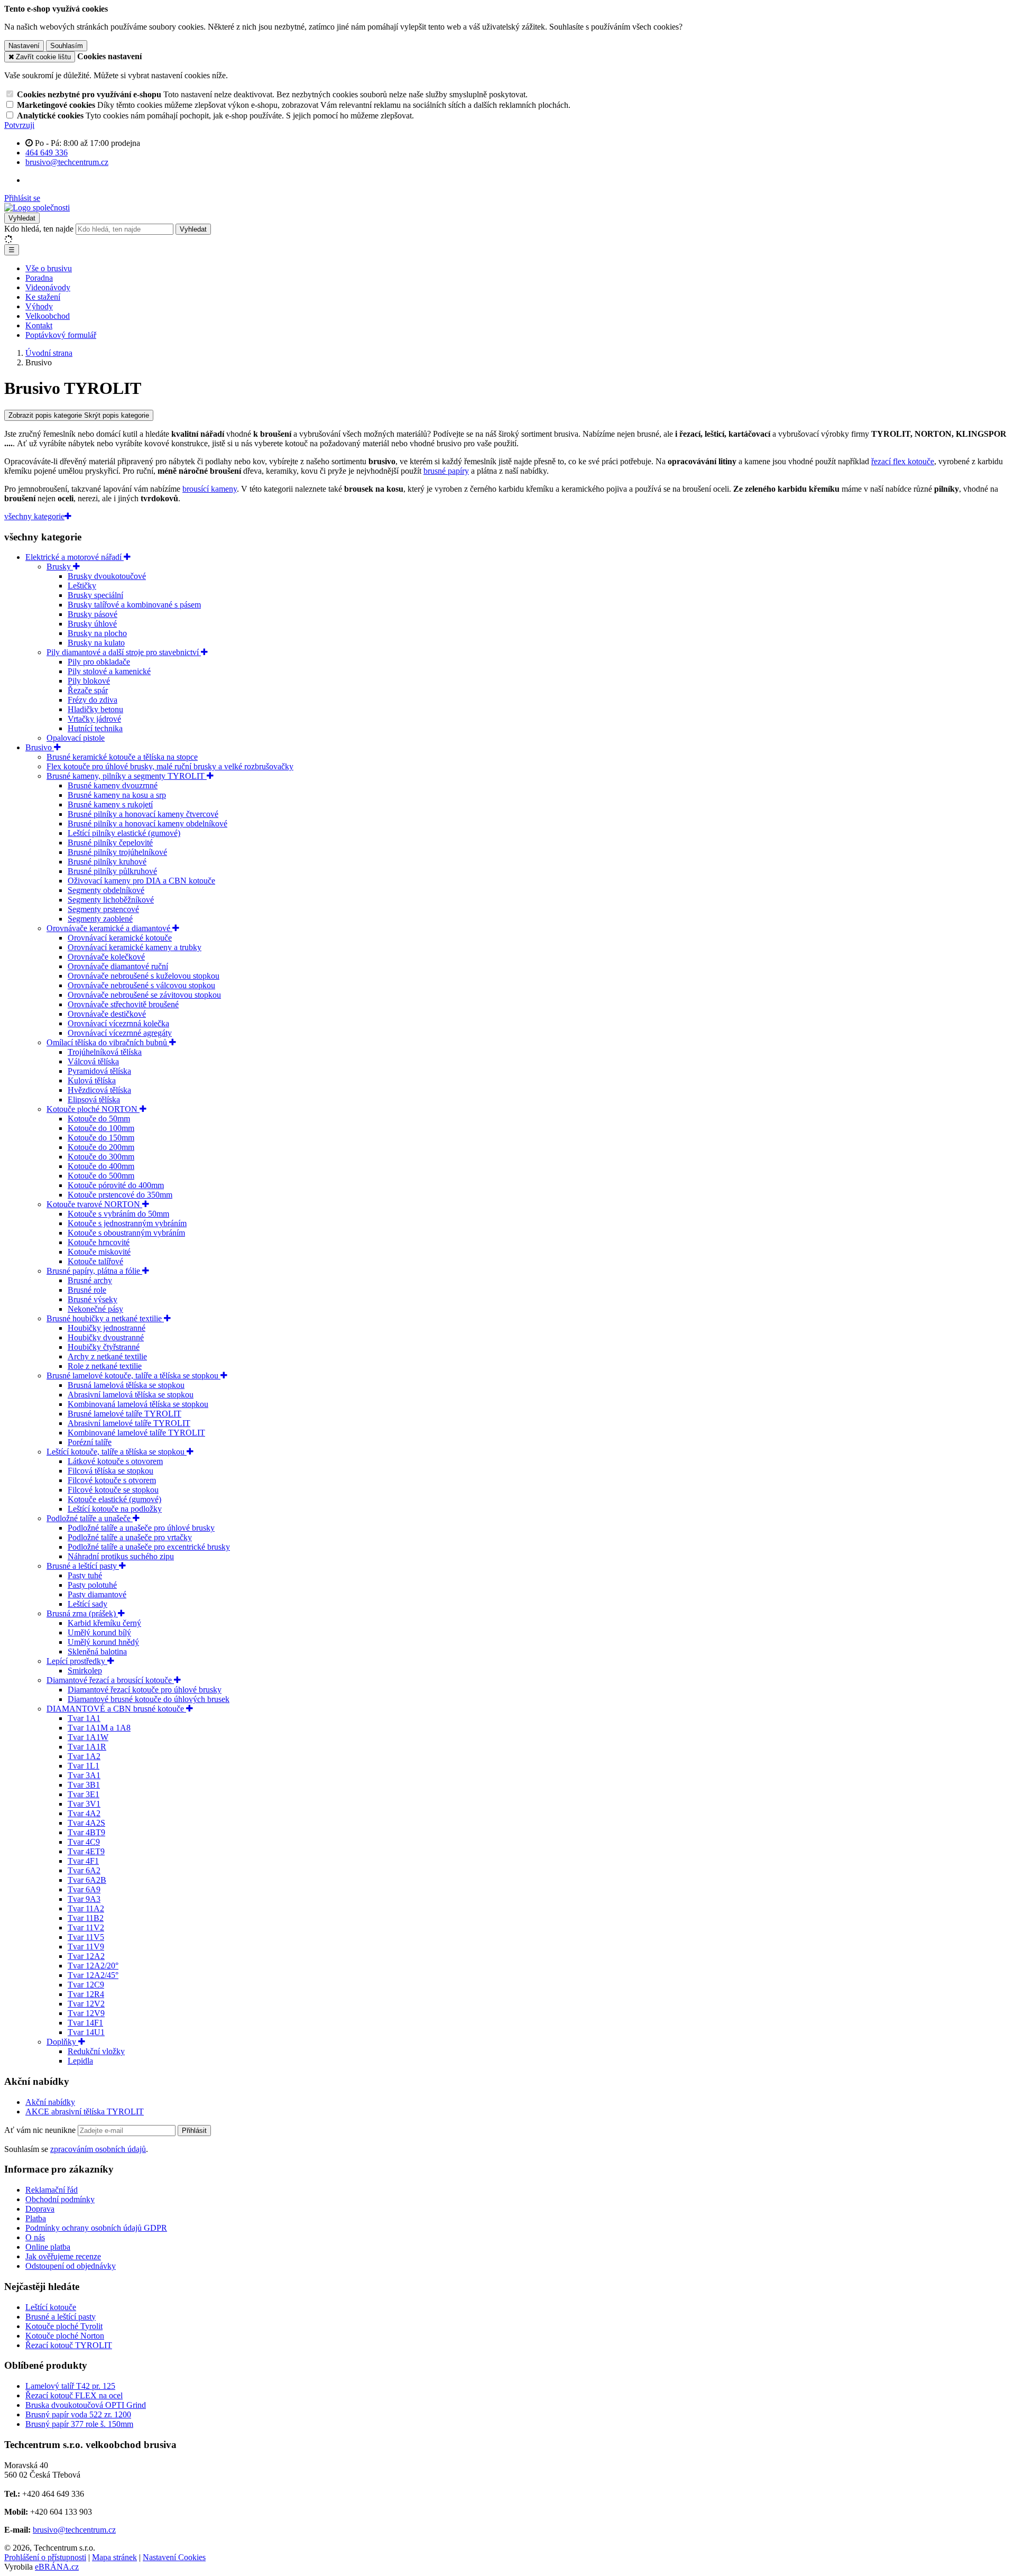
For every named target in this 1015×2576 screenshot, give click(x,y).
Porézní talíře (90, 1442)
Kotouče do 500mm (101, 1176)
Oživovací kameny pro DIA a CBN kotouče (141, 881)
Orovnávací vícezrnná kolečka (118, 1023)
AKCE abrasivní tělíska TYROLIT (85, 2112)
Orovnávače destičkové (107, 1014)
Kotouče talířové (95, 1261)
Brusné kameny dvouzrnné (113, 785)
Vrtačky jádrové (94, 719)
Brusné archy (90, 1280)
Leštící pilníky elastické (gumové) (124, 833)
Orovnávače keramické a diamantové (109, 928)
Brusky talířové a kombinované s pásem (134, 605)
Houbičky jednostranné (107, 1328)
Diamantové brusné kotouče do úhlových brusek (149, 1699)
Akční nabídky (50, 2102)
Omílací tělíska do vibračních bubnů (108, 1042)
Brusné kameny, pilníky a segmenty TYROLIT (127, 776)
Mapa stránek (114, 2557)
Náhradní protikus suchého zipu (121, 1556)
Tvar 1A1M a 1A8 (99, 1728)
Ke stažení (43, 297)
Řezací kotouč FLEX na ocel (74, 2395)
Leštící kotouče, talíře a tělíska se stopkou (117, 1452)
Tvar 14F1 (85, 2023)
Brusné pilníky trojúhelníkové (117, 852)
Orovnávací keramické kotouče (120, 938)
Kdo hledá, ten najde (39, 229)
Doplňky (62, 2042)
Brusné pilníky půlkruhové (112, 871)
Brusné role (87, 1290)
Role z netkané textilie (105, 1366)
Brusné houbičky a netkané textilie (105, 1318)
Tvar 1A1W (88, 1737)
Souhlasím (67, 46)
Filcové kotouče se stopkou (113, 1490)
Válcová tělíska (93, 1061)
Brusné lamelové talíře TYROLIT (124, 1414)
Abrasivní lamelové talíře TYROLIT (129, 1423)
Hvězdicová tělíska (99, 1090)
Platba (36, 2218)
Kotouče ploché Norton (65, 2336)
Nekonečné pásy (95, 1309)
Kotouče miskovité (99, 1252)
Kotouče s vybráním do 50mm (118, 1214)
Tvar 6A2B (87, 1880)
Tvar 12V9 (86, 2013)
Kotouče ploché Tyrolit (64, 2326)
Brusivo (40, 747)
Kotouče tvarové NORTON (94, 1204)
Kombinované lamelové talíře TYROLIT (136, 1433)
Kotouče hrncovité (99, 1242)
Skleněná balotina (97, 1652)
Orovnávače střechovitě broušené (123, 1004)
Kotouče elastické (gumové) (114, 1499)
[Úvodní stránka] (37, 208)
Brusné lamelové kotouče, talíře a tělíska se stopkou (133, 1376)
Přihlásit (194, 2131)
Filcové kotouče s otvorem (112, 1480)
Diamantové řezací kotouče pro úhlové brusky (145, 1690)
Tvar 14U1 (86, 2032)
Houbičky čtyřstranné (104, 1347)
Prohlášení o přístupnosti (45, 2557)
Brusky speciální (95, 595)
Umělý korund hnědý (103, 1642)
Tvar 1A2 (84, 1756)
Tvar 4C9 (84, 1842)
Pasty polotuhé (92, 1585)
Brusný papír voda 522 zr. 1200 (78, 2414)
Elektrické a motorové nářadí (75, 557)
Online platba (48, 2247)
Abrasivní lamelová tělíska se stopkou (131, 1395)
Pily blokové (89, 681)
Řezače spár (88, 690)
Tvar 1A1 (84, 1718)
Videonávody (48, 287)
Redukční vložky (96, 2051)
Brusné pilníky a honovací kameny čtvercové (143, 814)
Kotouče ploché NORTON (93, 1109)
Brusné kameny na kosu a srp (117, 795)
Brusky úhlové (92, 624)
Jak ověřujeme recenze (63, 2256)
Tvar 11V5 (86, 1937)
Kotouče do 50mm (99, 1119)
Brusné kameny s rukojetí (110, 804)
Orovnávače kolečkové (106, 957)
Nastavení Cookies (174, 2557)
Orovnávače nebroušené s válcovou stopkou (141, 985)
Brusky (60, 567)
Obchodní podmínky (60, 2199)
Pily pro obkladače (99, 662)
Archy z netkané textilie (107, 1356)
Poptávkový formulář (61, 335)
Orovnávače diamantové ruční (118, 966)
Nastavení (24, 46)
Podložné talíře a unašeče (90, 1518)
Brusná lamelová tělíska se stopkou (126, 1385)
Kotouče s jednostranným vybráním (127, 1223)
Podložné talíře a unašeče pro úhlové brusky (141, 1528)
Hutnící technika (95, 728)
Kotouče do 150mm (101, 1138)
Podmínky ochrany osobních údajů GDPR (96, 2228)
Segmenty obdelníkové (106, 890)
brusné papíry (446, 471)
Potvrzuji (19, 125)
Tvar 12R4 (86, 1994)
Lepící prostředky (77, 1661)
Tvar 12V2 (86, 2004)
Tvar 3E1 (84, 1794)
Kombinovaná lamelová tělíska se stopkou (138, 1404)
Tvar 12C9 (86, 1985)
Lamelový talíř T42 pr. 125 (70, 2386)
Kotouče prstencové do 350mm (120, 1195)
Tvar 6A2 (84, 1870)
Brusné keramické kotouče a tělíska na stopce (122, 757)
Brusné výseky (93, 1299)
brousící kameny (210, 489)
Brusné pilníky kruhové (107, 862)
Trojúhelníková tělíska (105, 1052)
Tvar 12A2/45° (93, 1975)
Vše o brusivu (49, 268)
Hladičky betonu (95, 709)
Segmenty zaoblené (100, 919)
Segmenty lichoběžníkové (111, 900)
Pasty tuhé (85, 1575)
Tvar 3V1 (84, 1804)
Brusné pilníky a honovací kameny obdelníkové (147, 824)
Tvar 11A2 (86, 1908)
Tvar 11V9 (86, 1947)
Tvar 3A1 (84, 1775)
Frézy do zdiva (93, 700)
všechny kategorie (34, 516)
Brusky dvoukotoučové (107, 576)
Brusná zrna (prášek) (82, 1613)
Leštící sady (87, 1604)
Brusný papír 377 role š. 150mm (79, 2424)
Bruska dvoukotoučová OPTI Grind (86, 2405)
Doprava (40, 2209)
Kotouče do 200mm (101, 1147)
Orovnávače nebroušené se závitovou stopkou (144, 995)
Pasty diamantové (97, 1594)
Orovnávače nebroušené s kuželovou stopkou (144, 976)
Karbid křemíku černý (104, 1623)
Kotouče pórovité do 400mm (116, 1185)
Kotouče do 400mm (101, 1166)
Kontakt (39, 325)
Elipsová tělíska (94, 1100)
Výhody (39, 306)
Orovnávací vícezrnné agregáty (120, 1033)
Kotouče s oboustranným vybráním (126, 1233)
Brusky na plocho (97, 633)
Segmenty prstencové (103, 909)
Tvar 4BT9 (86, 1832)
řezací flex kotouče (903, 461)
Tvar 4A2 (84, 1813)
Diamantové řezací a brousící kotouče (110, 1680)
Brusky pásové (93, 614)
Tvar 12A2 (86, 1956)
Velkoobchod (48, 316)
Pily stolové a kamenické (109, 671)
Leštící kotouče (51, 2307)
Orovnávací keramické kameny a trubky (135, 947)
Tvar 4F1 (83, 1861)
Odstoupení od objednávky (71, 2266)
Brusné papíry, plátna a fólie (94, 1271)
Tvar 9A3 (84, 1899)
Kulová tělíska (92, 1080)
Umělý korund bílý (99, 1632)
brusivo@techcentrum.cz (74, 2530)
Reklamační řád (52, 2190)
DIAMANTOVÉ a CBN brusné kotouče (116, 1709)
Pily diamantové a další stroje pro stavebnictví (124, 652)
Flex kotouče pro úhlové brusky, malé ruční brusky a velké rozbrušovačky (170, 766)
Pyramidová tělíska (99, 1071)
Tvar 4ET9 (86, 1851)
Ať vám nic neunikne (41, 2130)
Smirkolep (85, 1671)
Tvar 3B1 (84, 1785)
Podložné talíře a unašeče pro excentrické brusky (149, 1547)
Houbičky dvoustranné (106, 1337)
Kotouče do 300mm (101, 1157)
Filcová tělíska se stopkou (110, 1471)
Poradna (39, 278)
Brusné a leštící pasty (83, 1566)
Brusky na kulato (96, 643)
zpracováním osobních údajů (98, 2149)
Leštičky (82, 586)
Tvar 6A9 (84, 1889)
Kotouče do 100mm (101, 1128)
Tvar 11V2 (86, 1928)
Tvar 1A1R (87, 1747)
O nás (35, 2237)
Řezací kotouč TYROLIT (69, 2345)
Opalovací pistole (76, 738)
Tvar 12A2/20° (93, 1966)
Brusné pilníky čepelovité (110, 843)
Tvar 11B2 (86, 1918)
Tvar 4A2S (86, 1823)
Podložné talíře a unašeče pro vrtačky (130, 1537)
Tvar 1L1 (84, 1766)
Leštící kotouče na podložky (115, 1509)
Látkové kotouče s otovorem (115, 1461)
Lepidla (80, 2061)
